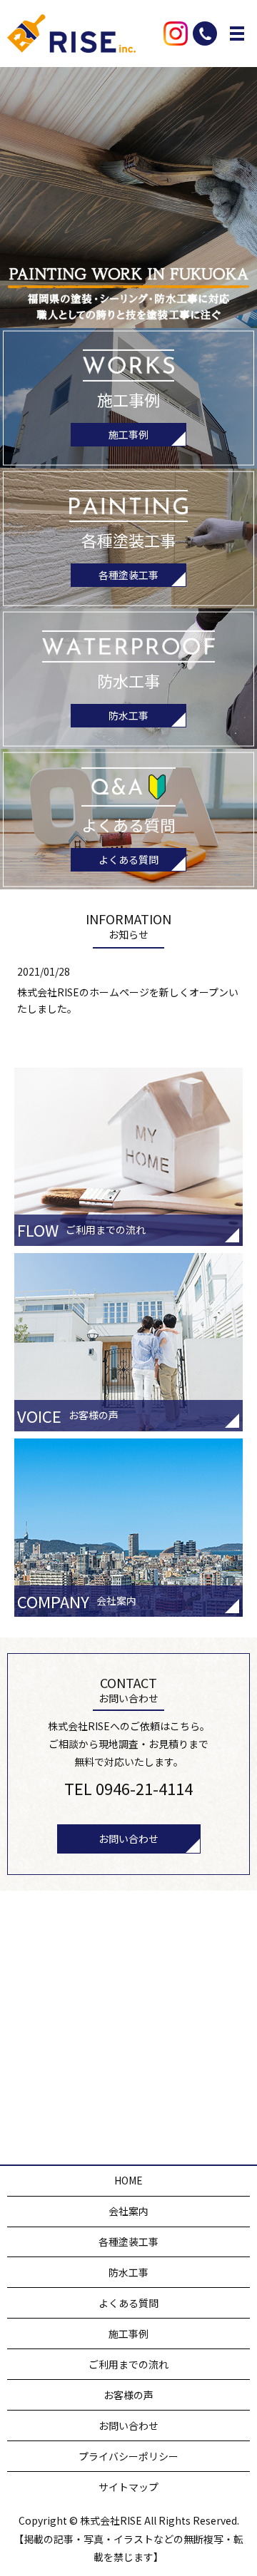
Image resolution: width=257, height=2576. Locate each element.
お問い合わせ (128, 1839)
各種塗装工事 (128, 575)
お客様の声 (128, 2395)
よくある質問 (128, 859)
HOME (128, 2180)
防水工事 (128, 715)
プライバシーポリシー (128, 2456)
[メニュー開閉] (237, 34)
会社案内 (128, 2211)
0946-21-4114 (144, 1788)
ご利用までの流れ (128, 2364)
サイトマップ (128, 2487)
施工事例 (128, 434)
